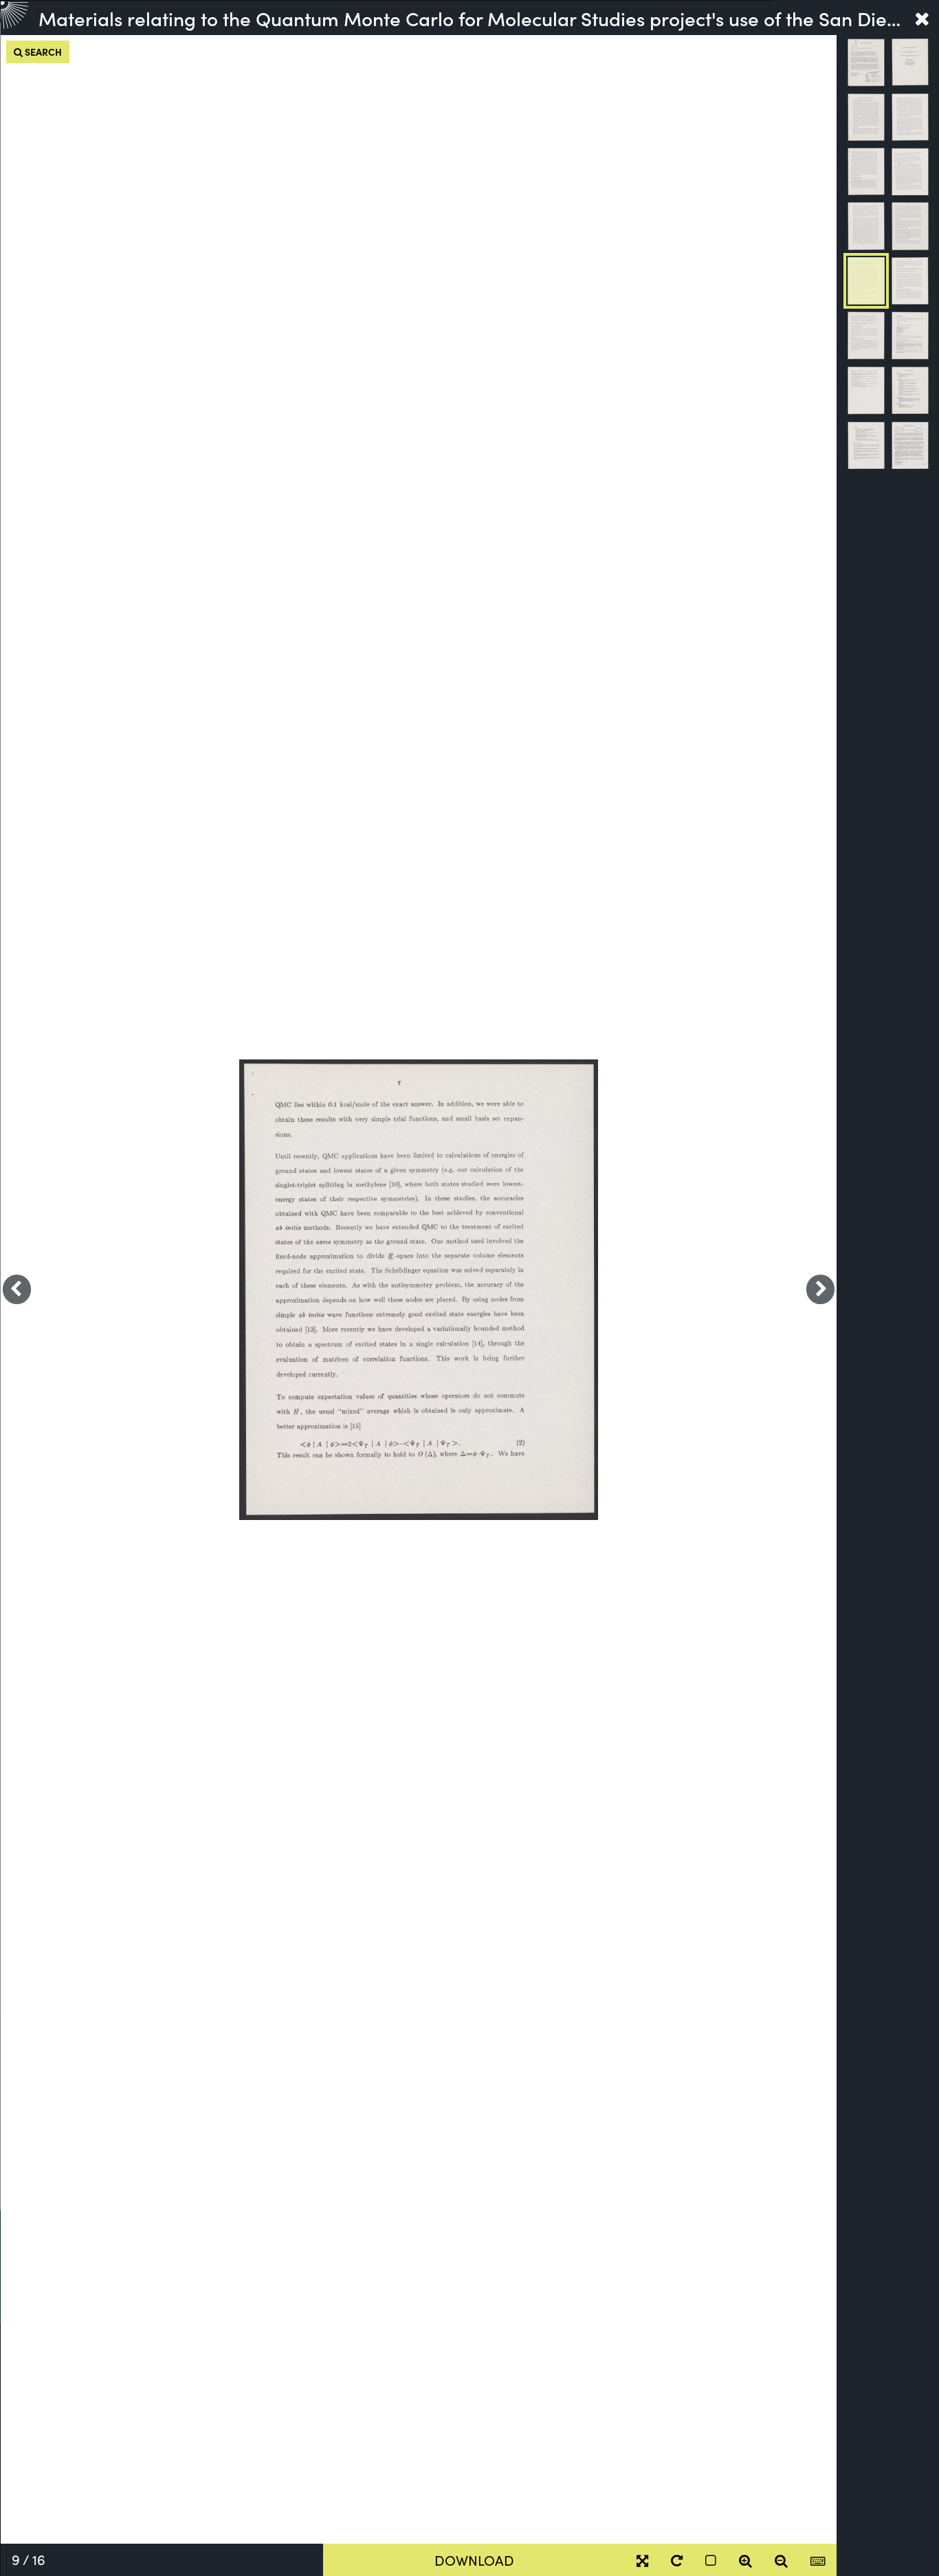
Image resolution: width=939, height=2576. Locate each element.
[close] (922, 18)
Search (42, 52)
